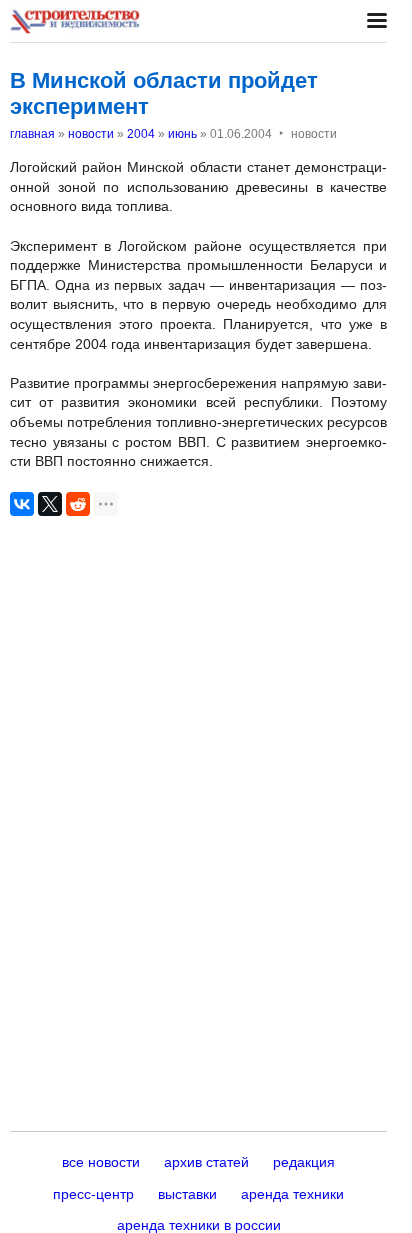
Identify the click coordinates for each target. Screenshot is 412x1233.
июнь (182, 134)
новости (91, 134)
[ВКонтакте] (22, 504)
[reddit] (78, 504)
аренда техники (292, 1194)
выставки (187, 1194)
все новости (101, 1162)
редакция (304, 1162)
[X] (50, 504)
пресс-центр (93, 1194)
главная (32, 134)
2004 (141, 134)
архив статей (206, 1162)
